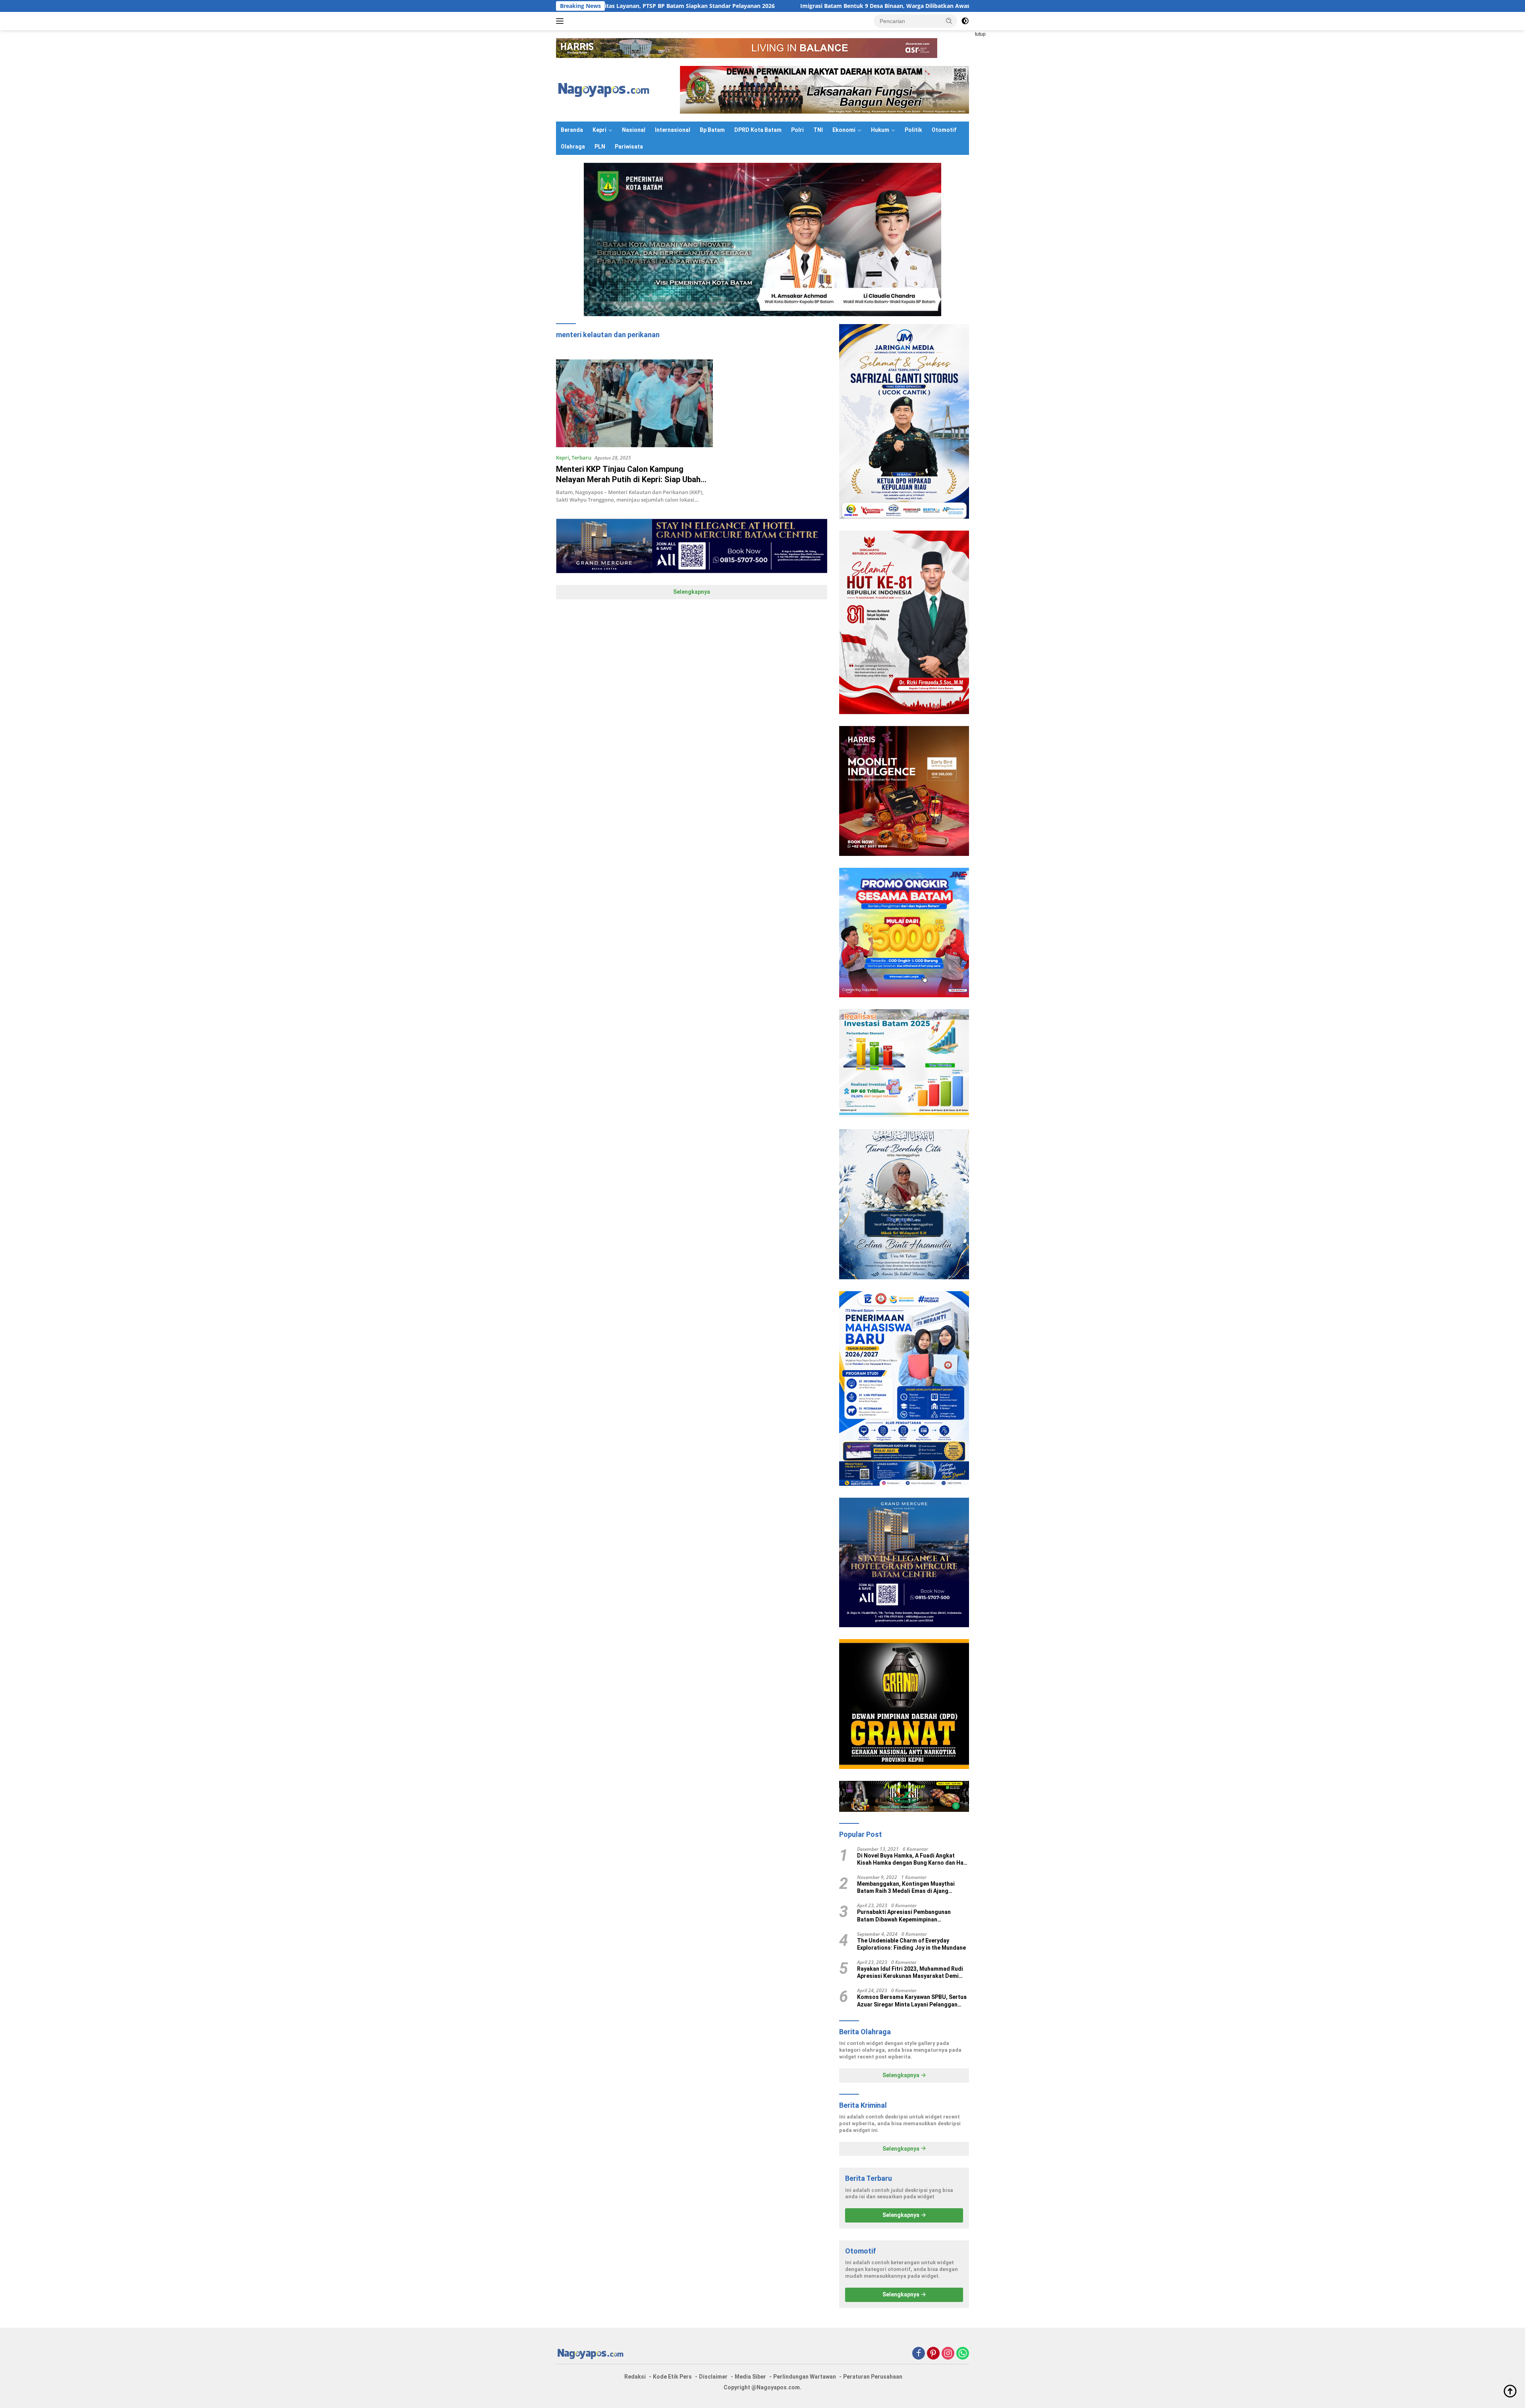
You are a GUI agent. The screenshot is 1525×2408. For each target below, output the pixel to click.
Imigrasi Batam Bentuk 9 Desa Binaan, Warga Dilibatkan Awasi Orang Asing (698, 6)
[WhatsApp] (963, 2354)
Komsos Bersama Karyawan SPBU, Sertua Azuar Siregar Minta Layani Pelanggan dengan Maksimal (912, 2001)
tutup (980, 34)
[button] (949, 21)
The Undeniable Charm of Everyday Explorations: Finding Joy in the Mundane (911, 1944)
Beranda (572, 130)
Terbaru (581, 458)
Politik (913, 130)
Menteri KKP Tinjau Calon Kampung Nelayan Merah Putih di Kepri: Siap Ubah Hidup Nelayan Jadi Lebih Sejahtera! (628, 479)
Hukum (880, 130)
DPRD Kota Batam (758, 130)
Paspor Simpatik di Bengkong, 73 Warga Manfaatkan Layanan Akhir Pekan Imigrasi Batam (950, 6)
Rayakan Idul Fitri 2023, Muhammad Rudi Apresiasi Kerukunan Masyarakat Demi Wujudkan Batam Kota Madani (910, 1973)
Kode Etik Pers (672, 2377)
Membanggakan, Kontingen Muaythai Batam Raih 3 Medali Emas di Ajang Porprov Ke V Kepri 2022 (906, 1888)
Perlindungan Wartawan (805, 2377)
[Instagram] (948, 2354)
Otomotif (944, 130)
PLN (600, 147)
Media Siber (750, 2377)
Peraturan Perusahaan (873, 2377)
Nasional (634, 130)
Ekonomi (844, 130)
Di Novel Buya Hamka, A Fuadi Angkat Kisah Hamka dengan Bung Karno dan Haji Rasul (912, 1859)
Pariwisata (629, 147)
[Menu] (561, 21)
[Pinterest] (933, 2354)
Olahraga (573, 147)
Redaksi (635, 2377)
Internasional (673, 130)
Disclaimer (713, 2377)
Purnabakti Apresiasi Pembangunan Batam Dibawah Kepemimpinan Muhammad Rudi (904, 1916)
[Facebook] (919, 2354)
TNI (818, 130)
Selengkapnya (692, 592)
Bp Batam (712, 130)
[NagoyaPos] (605, 89)
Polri (797, 130)
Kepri (599, 130)
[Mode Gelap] (965, 21)
